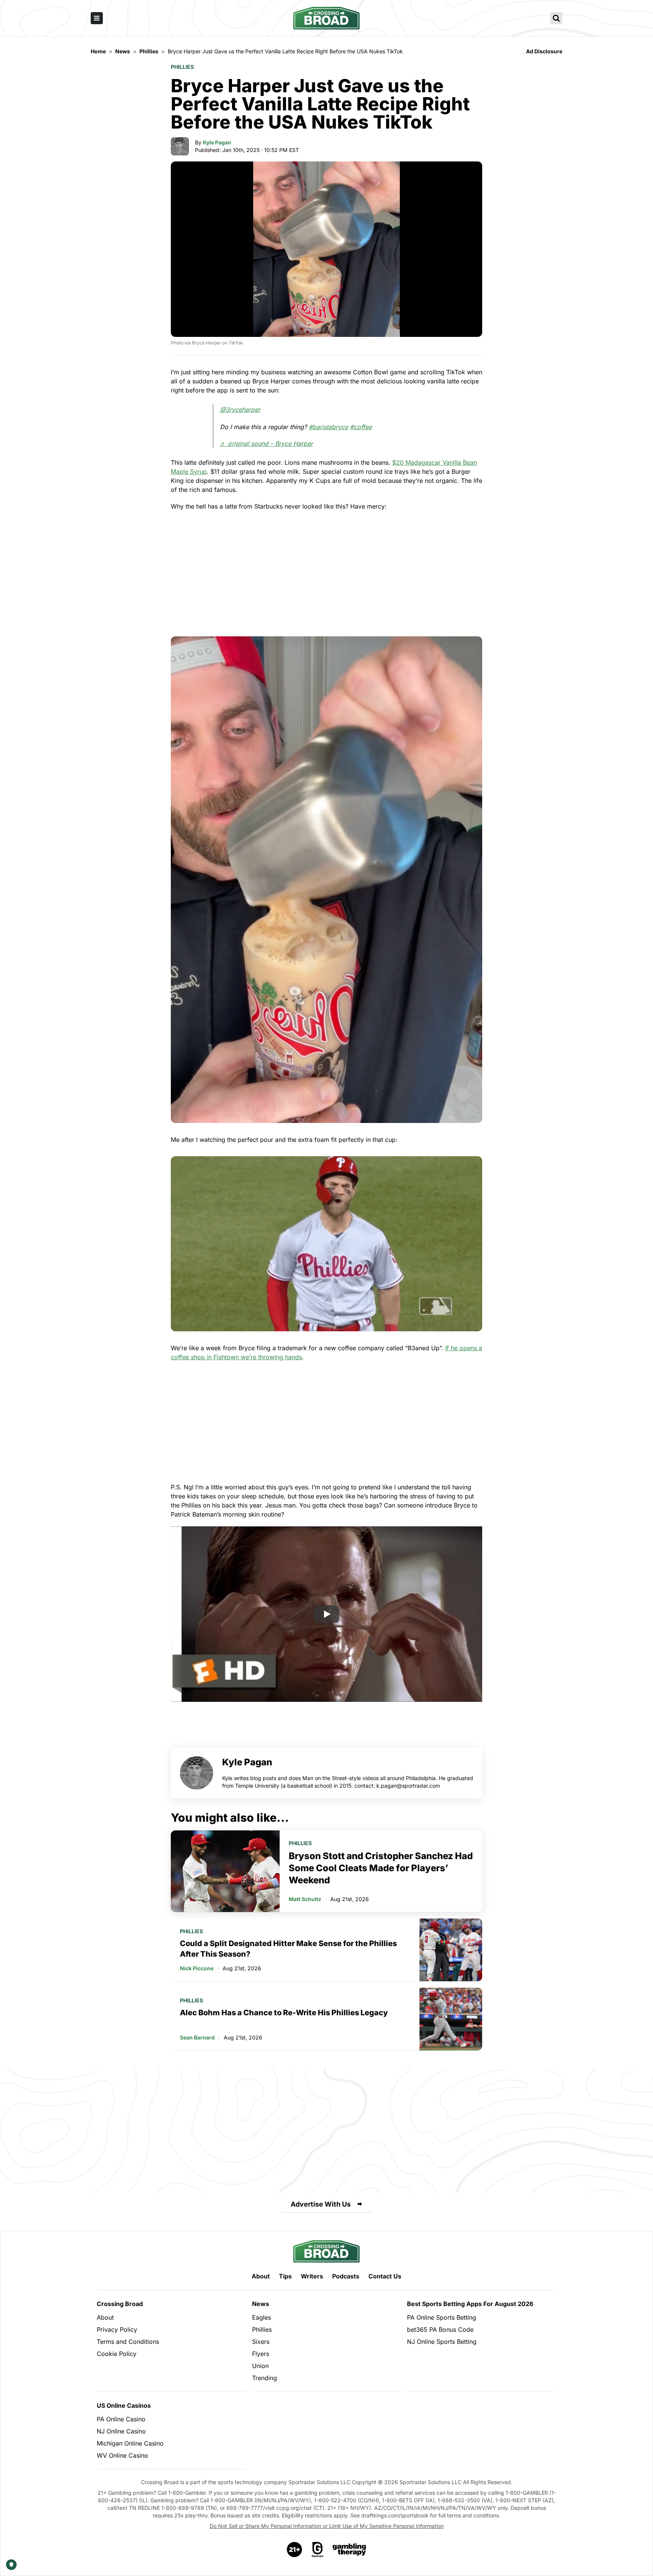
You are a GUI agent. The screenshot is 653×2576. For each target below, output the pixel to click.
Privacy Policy (117, 2329)
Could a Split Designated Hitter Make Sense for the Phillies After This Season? (288, 1949)
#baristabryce (328, 427)
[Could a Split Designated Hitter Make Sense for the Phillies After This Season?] (451, 1950)
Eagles (262, 2317)
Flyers (261, 2354)
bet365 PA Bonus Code (440, 2329)
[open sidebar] (97, 18)
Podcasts (346, 2276)
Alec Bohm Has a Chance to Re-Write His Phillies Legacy (284, 2013)
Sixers (261, 2342)
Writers (312, 2276)
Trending (265, 2378)
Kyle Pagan (217, 142)
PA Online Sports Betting (442, 2317)
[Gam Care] (318, 2550)
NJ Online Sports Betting (442, 2342)
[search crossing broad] (556, 18)
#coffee (361, 427)
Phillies (182, 67)
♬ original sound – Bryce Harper (266, 444)
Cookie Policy (117, 2354)
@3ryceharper (240, 409)
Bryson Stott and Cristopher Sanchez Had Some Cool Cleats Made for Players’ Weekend (381, 1868)
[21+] (295, 2550)
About (261, 2276)
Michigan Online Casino (130, 2443)
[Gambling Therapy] (349, 2550)
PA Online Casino (121, 2419)
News (261, 2304)
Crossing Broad (120, 2304)
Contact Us (385, 2276)
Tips (285, 2276)
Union (260, 2366)
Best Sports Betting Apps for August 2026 (470, 2304)
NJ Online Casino (121, 2431)
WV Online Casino (122, 2455)
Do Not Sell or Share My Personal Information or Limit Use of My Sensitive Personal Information (327, 2526)
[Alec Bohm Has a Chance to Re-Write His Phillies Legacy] (451, 2019)
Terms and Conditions (128, 2342)
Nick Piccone (197, 1968)
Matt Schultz (305, 1899)
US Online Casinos (124, 2405)
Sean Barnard (197, 2037)
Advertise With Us (321, 2204)
